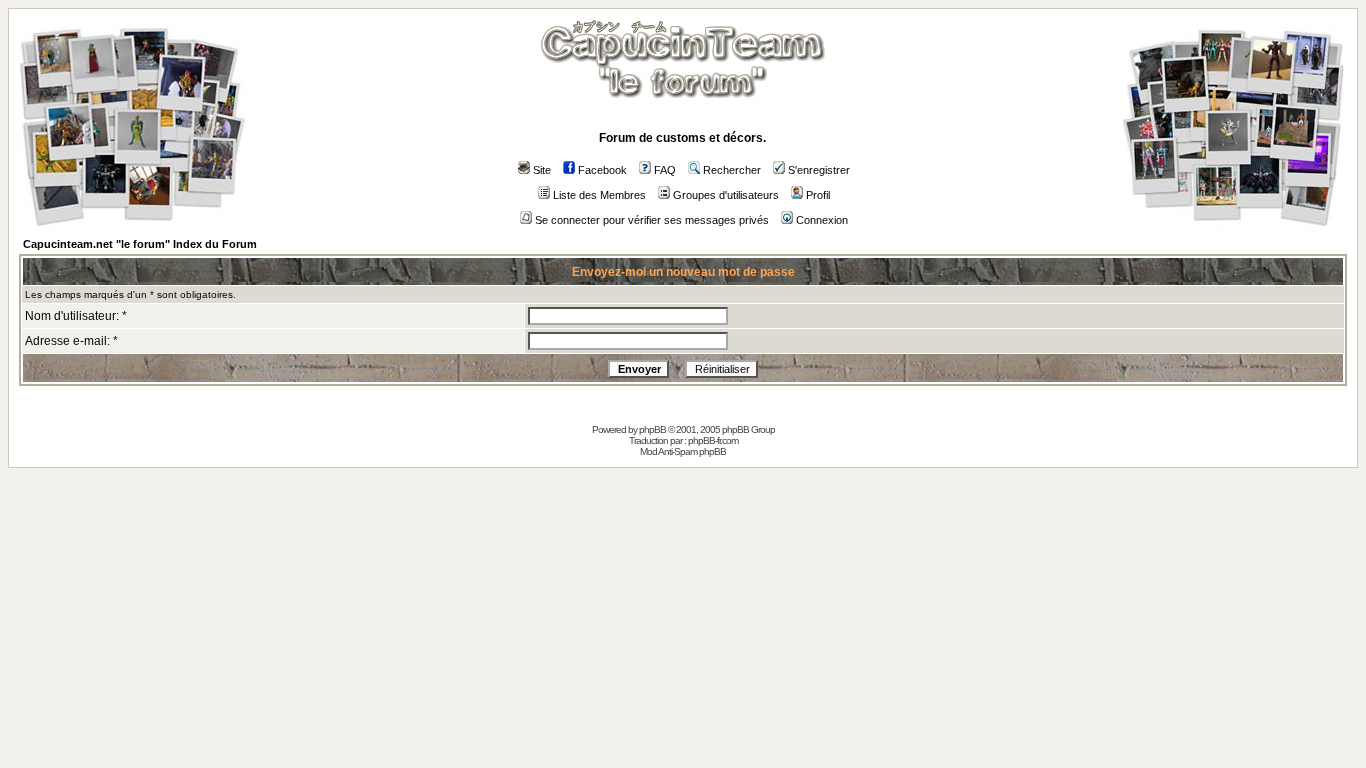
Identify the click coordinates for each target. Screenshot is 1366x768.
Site (542, 170)
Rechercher (732, 170)
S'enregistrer (819, 170)
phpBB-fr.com (713, 440)
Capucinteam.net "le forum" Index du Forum (140, 244)
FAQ (665, 170)
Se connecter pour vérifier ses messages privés (652, 220)
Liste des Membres (599, 195)
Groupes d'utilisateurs (726, 195)
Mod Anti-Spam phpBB (683, 451)
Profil (818, 195)
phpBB (652, 429)
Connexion (822, 220)
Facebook (602, 170)
